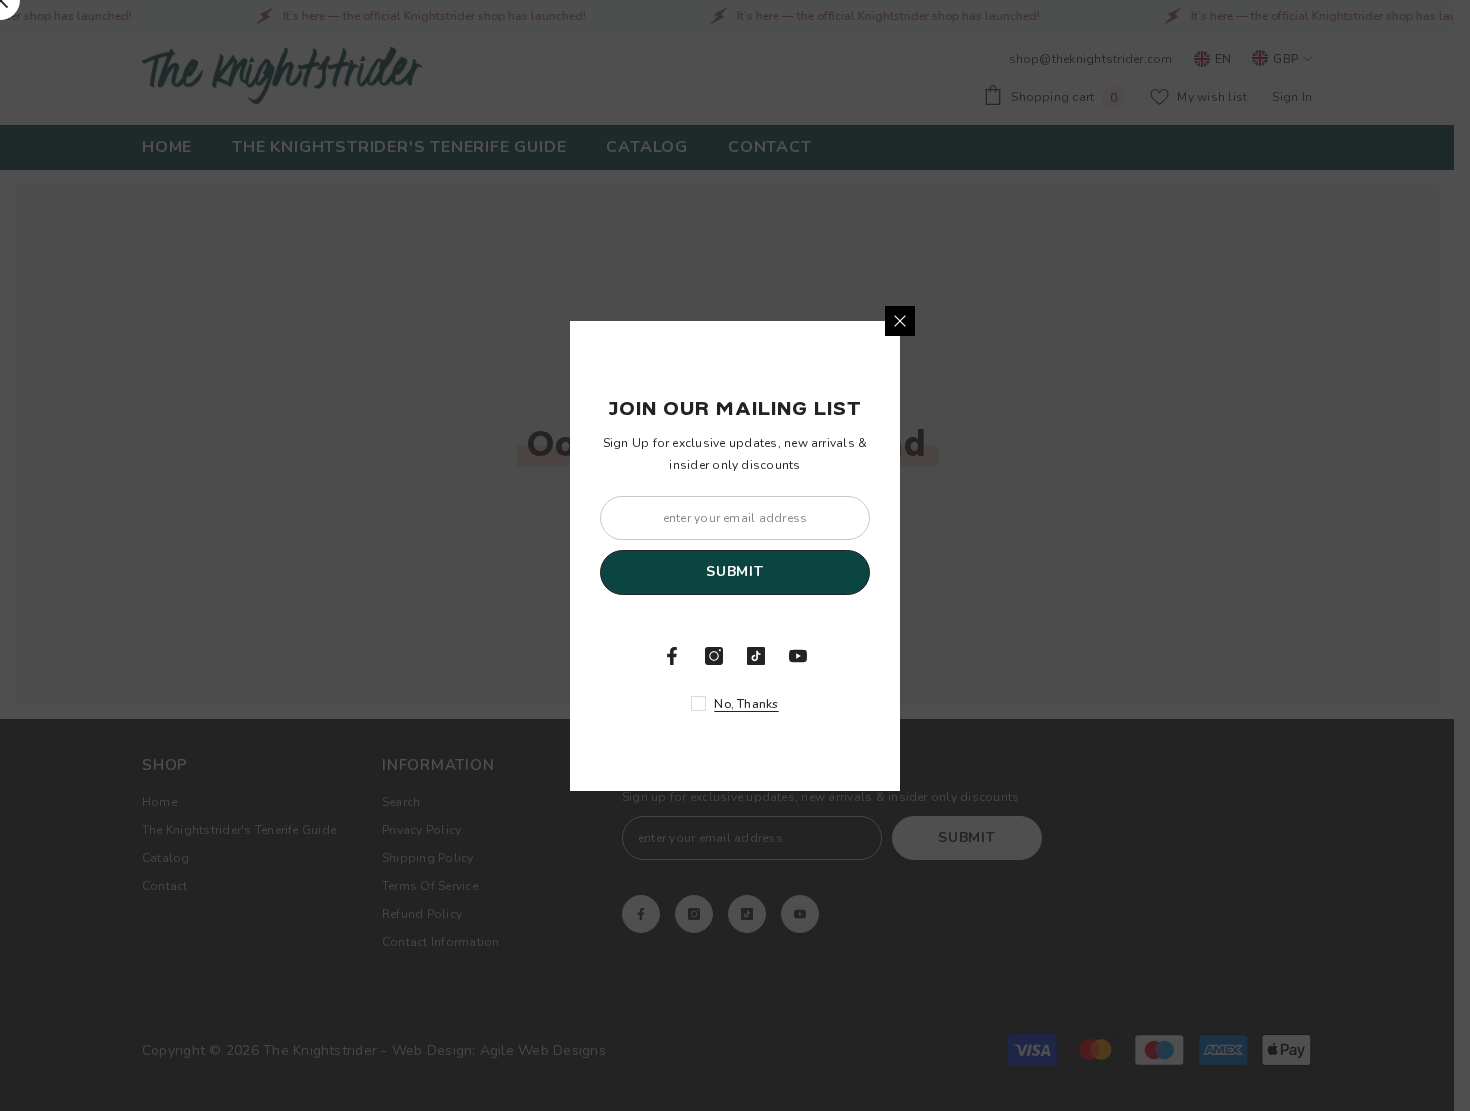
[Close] (900, 321)
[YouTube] (798, 656)
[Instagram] (714, 656)
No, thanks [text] (746, 704)
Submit (734, 571)
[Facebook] (672, 656)
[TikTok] (756, 656)
